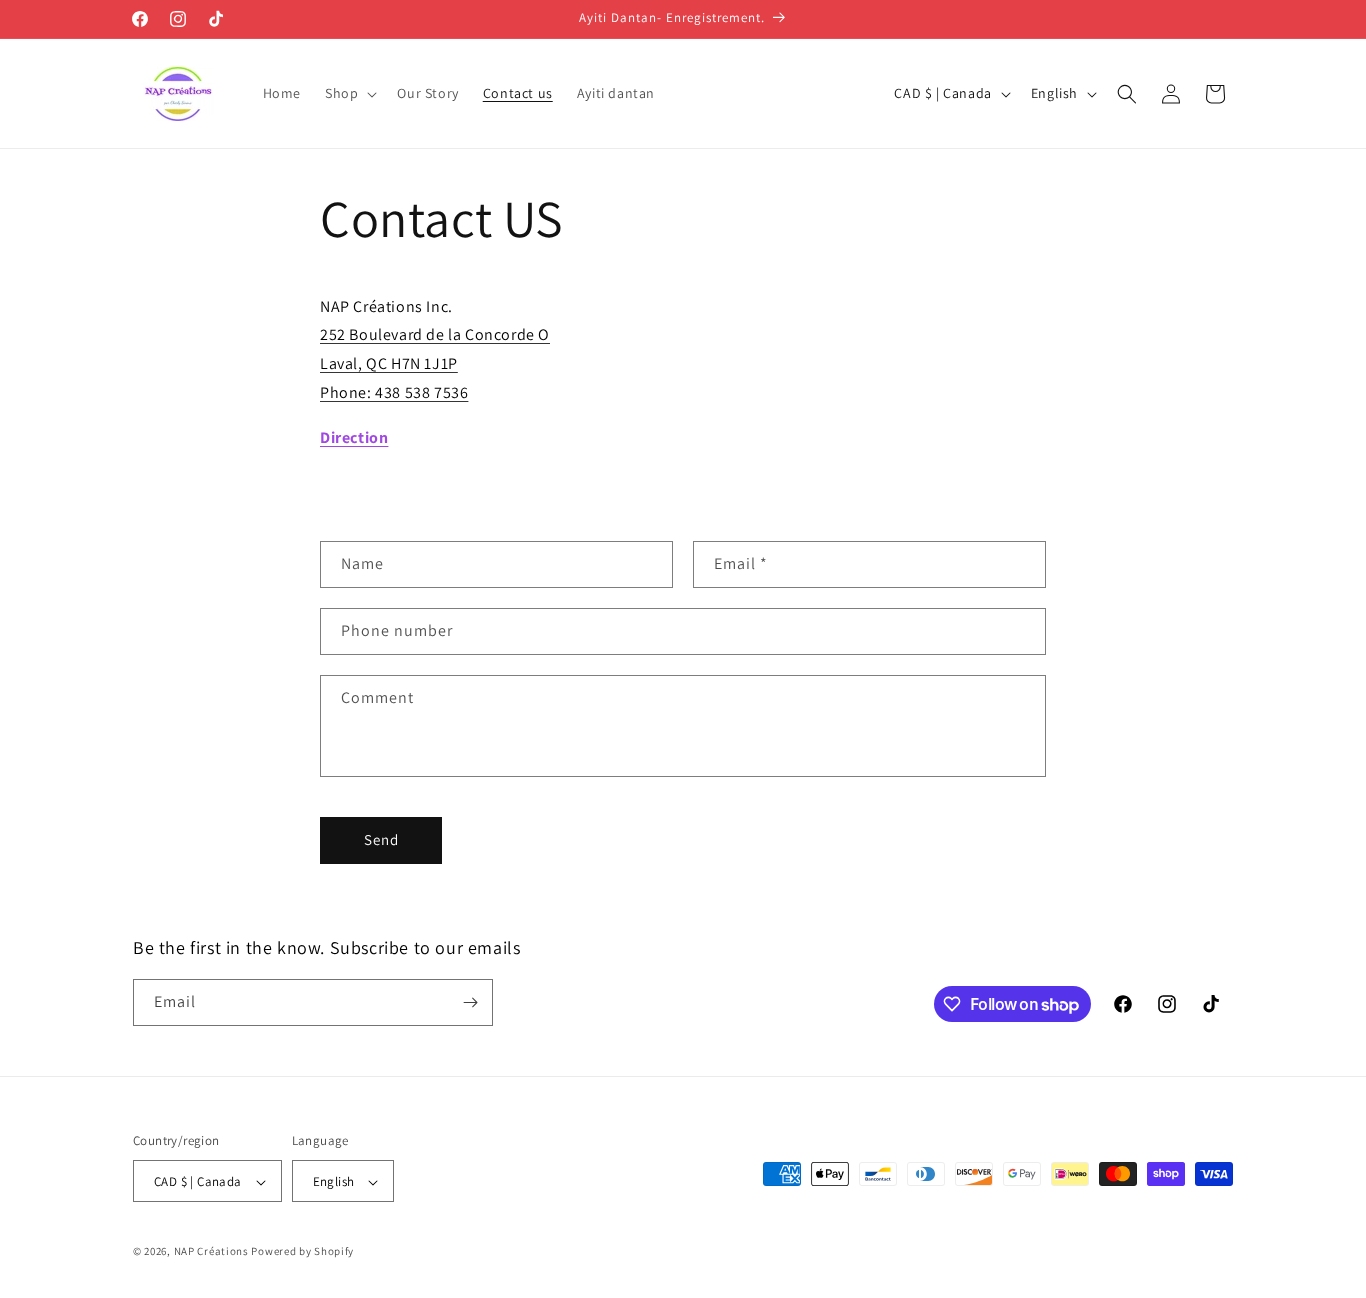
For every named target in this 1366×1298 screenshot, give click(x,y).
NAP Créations (211, 1252)
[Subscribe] (470, 1002)
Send (381, 839)
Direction (354, 437)
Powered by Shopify (302, 1252)
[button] (349, 93)
